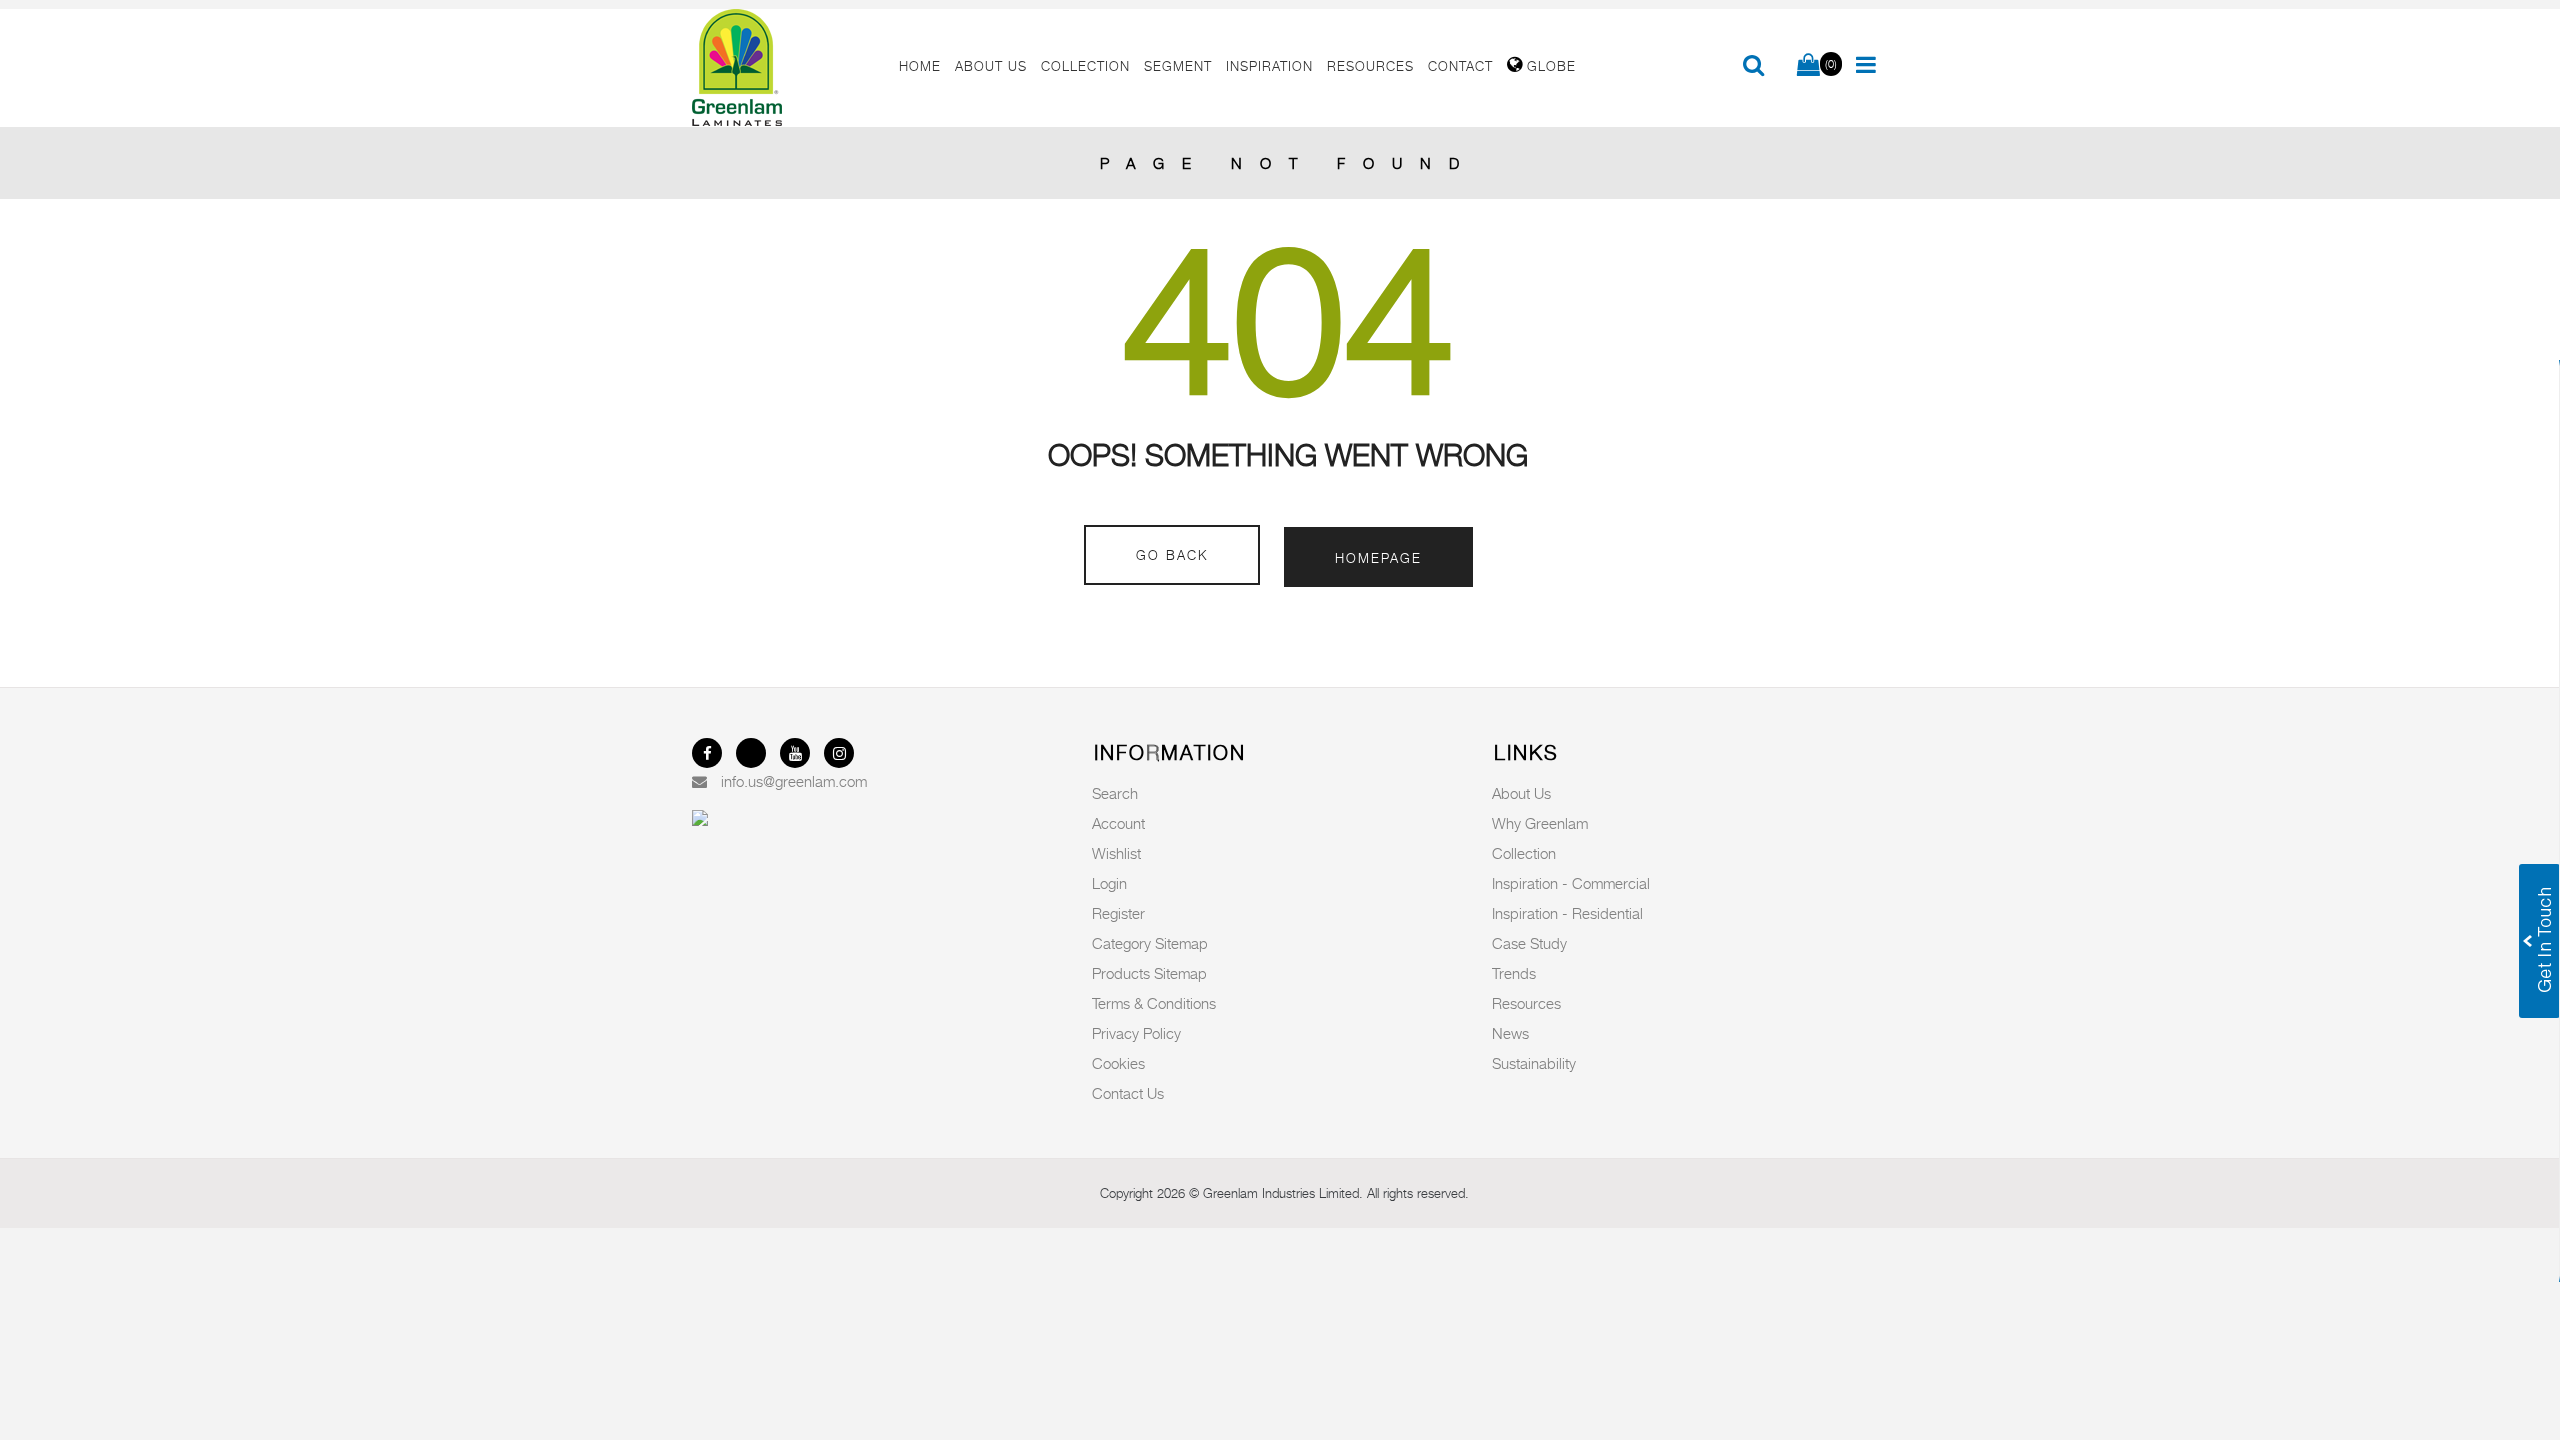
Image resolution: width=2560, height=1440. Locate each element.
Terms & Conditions (1154, 1003)
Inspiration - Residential (1567, 913)
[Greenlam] (784, 68)
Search (1115, 793)
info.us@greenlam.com (794, 781)
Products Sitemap (1149, 973)
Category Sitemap (1150, 943)
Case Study (1529, 943)
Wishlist (1116, 853)
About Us (1521, 793)
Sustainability (1534, 1063)
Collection (1524, 853)
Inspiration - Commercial (1571, 883)
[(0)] (1808, 66)
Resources (1526, 1003)
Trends (1514, 973)
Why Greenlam (1540, 823)
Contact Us (1128, 1093)
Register (1118, 913)
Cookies (1118, 1063)
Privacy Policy (1136, 1033)
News (1510, 1033)
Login (1109, 883)
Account (1118, 823)
